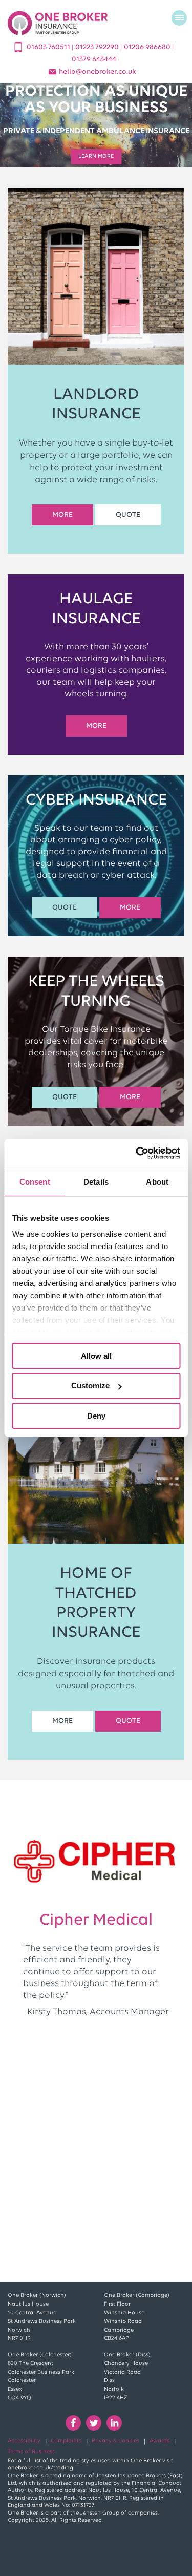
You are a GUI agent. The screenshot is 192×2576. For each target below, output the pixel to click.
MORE (62, 515)
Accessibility (24, 2441)
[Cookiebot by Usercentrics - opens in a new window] (137, 1153)
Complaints (66, 2441)
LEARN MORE (96, 156)
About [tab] (157, 1181)
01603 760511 (49, 47)
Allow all (96, 1355)
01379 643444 (94, 60)
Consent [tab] (35, 1181)
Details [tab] (96, 1181)
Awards (159, 2441)
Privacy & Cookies (115, 2441)
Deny (96, 1416)
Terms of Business (31, 2452)
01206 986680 (148, 47)
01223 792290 (98, 47)
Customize (90, 1386)
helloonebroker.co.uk (98, 72)
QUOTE (128, 515)
